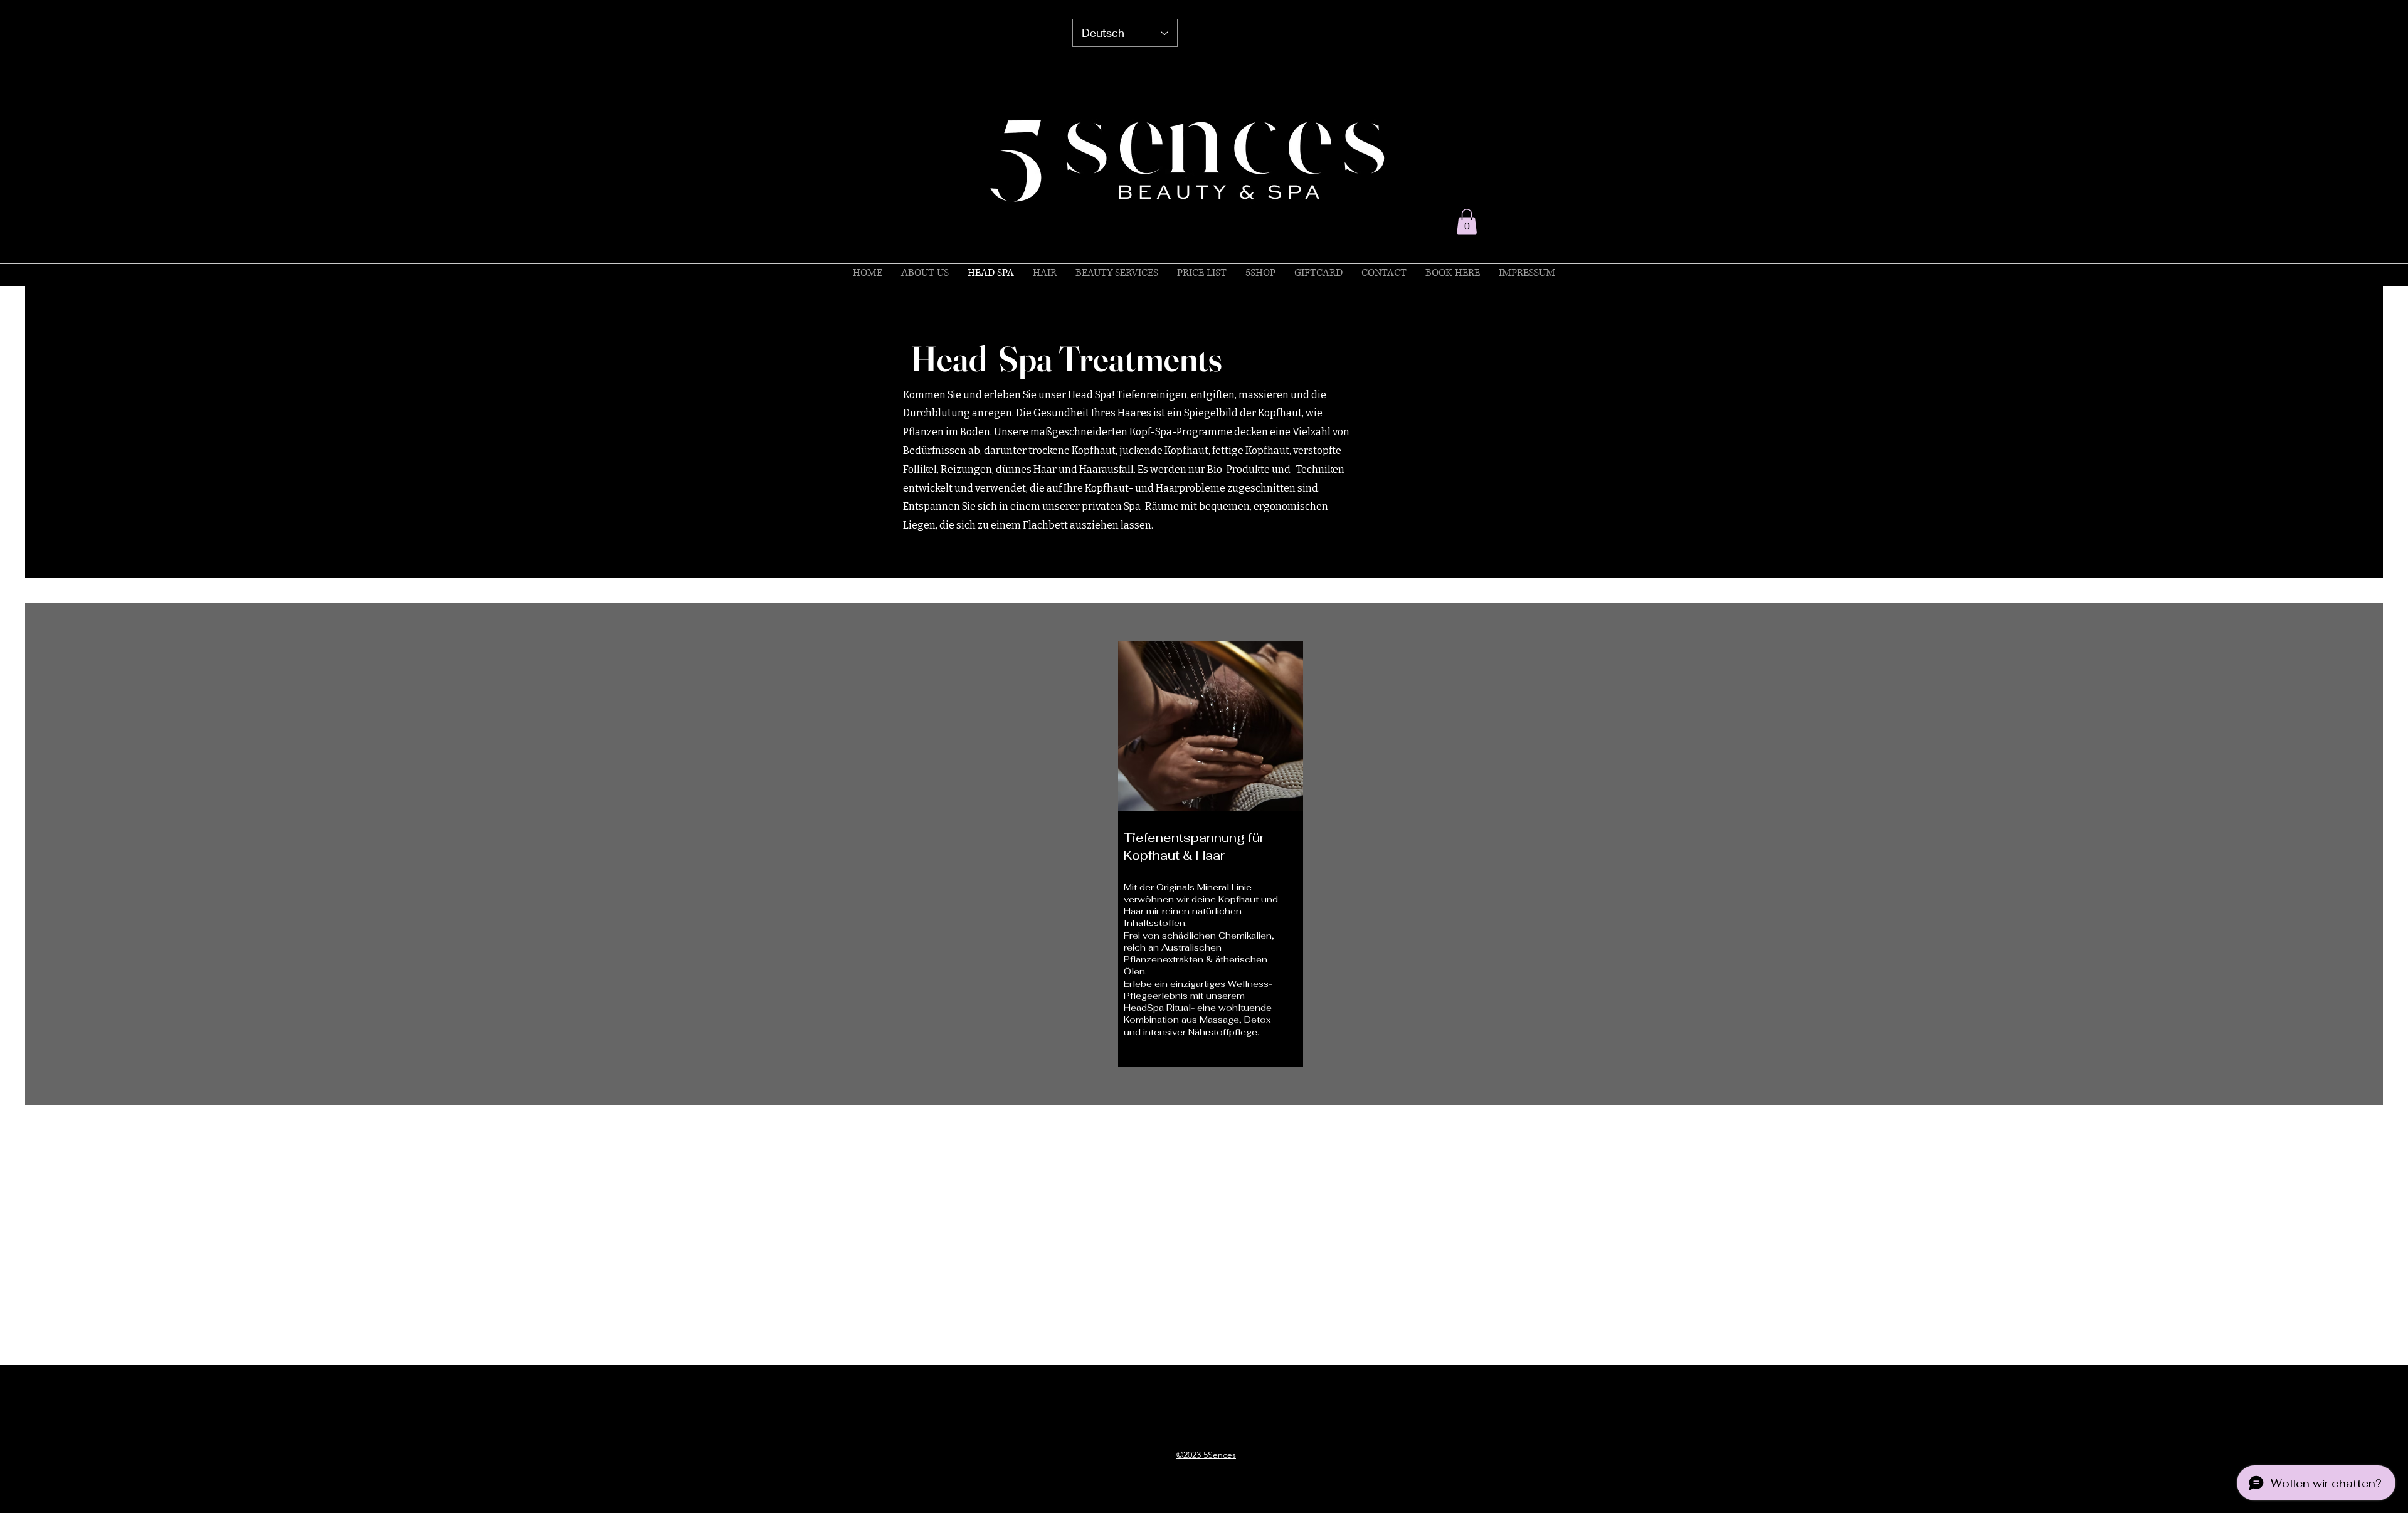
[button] (1467, 222)
